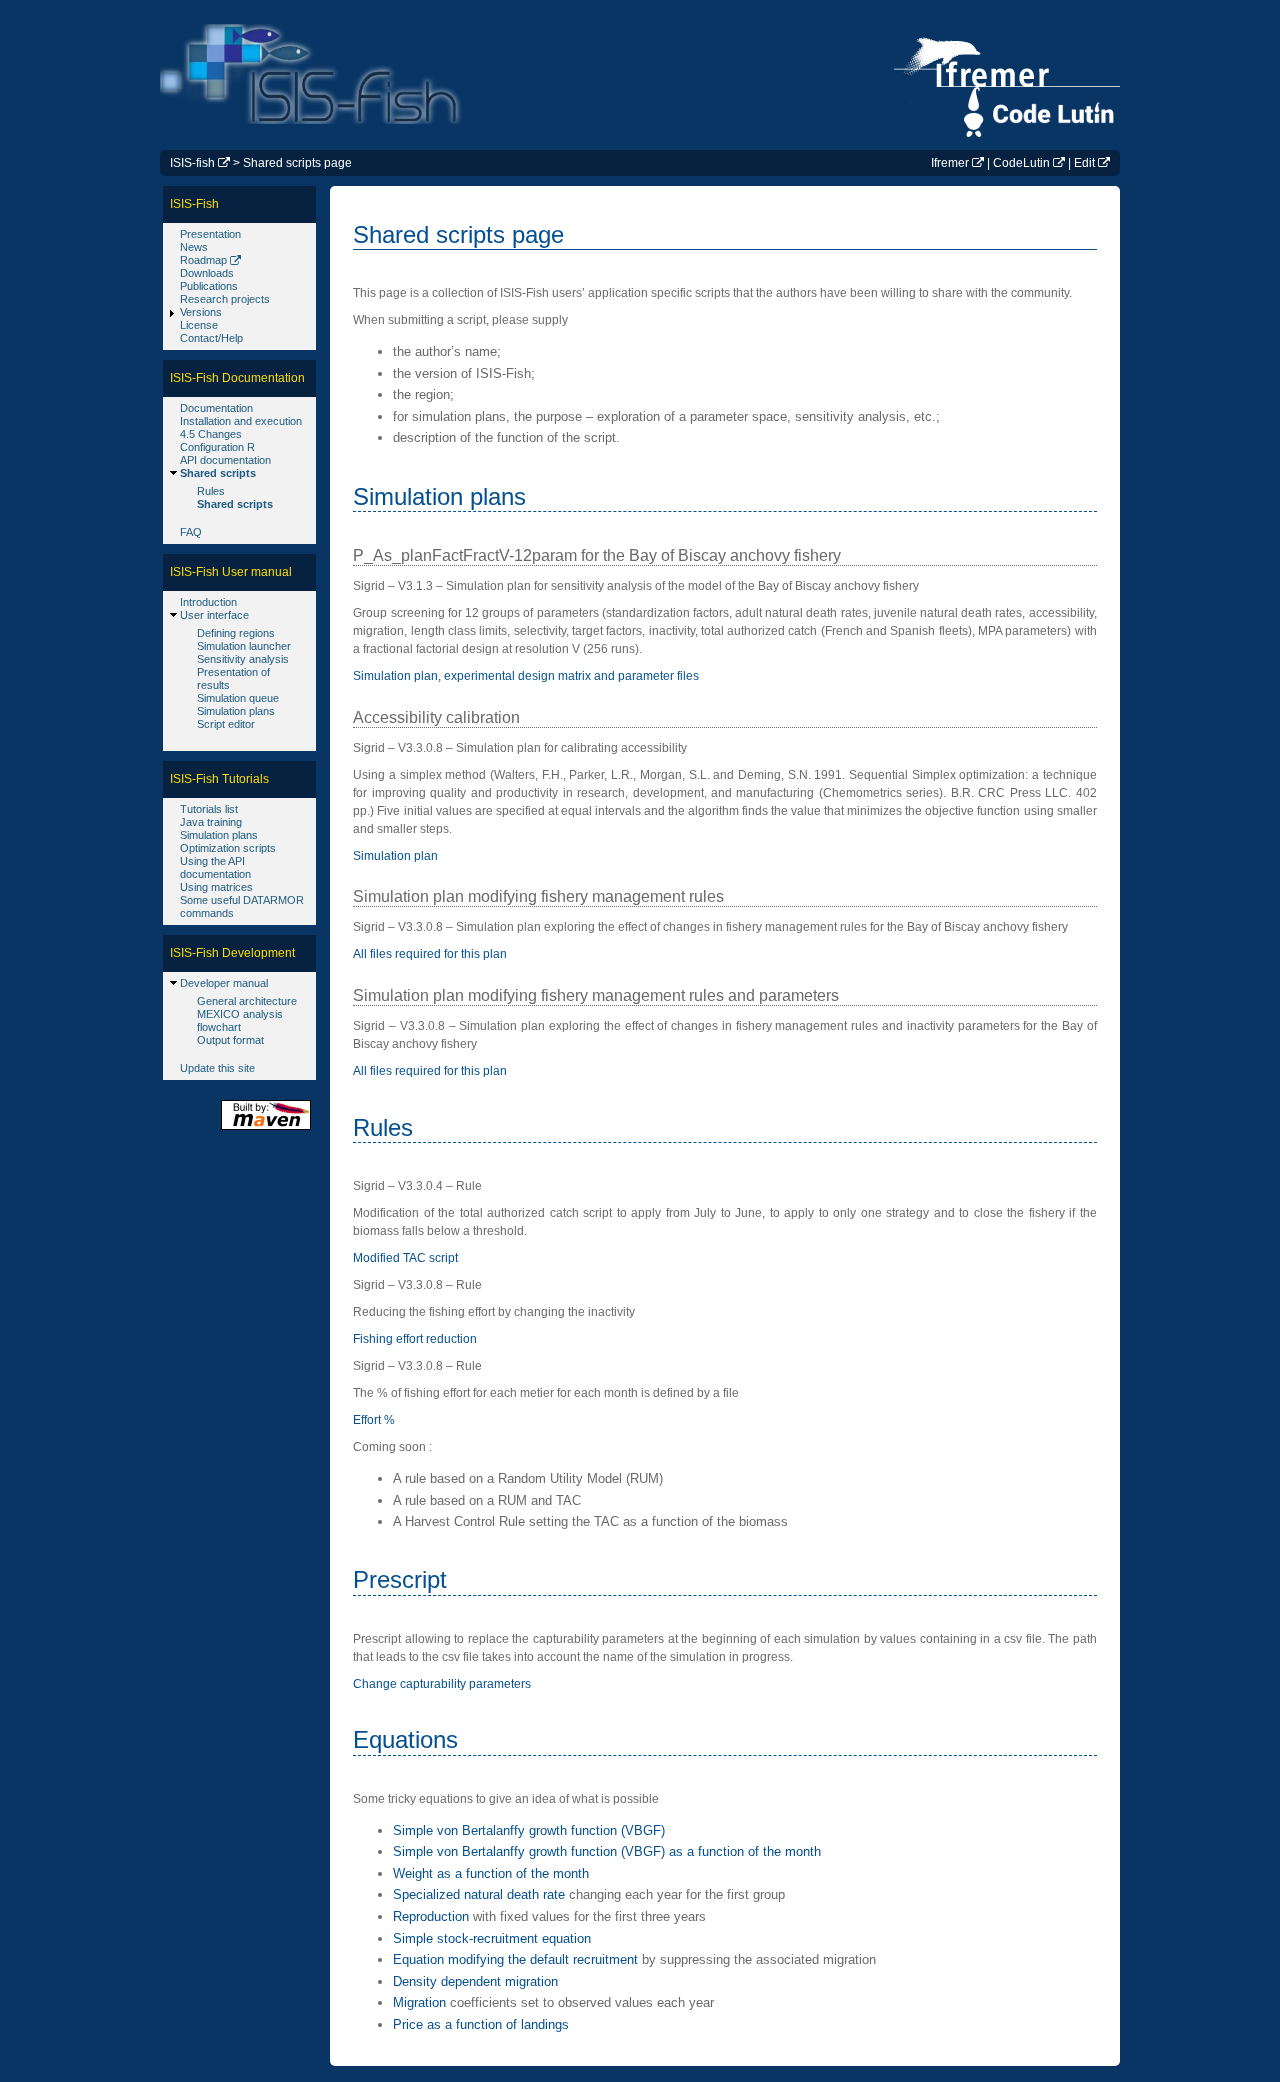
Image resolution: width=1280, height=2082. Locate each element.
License (199, 325)
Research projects (225, 299)
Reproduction (431, 1916)
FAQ (191, 532)
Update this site (217, 1068)
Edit (1084, 163)
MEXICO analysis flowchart (240, 1020)
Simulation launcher (244, 646)
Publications (209, 286)
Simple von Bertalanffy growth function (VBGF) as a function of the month (607, 1851)
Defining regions (236, 633)
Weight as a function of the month (491, 1873)
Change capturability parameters (442, 1684)
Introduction (208, 602)
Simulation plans (236, 711)
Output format (230, 1040)
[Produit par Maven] (266, 1129)
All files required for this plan (430, 954)
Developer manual (224, 983)
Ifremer (950, 163)
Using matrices (216, 887)
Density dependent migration (475, 1981)
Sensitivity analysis (243, 659)
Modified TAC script (405, 1258)
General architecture (247, 1001)
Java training (211, 822)
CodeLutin (1021, 163)
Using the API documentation (215, 867)
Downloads (207, 273)
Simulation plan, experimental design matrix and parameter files (526, 676)
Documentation (216, 408)
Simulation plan (395, 856)
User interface (214, 615)
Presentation (210, 234)
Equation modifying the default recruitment (515, 1959)
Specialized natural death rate (479, 1894)
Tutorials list (209, 809)
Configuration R (217, 447)
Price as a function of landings (481, 2024)
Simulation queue (238, 698)
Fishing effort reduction (415, 1339)
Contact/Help (211, 338)
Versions (201, 312)
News (194, 247)
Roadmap (203, 260)
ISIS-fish (192, 163)
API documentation (225, 460)
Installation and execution (241, 421)
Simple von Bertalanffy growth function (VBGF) (529, 1830)
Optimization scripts (228, 848)
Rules (211, 491)
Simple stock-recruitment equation (492, 1938)
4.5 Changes (211, 434)
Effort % (374, 1420)
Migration (419, 2002)
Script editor (226, 724)
